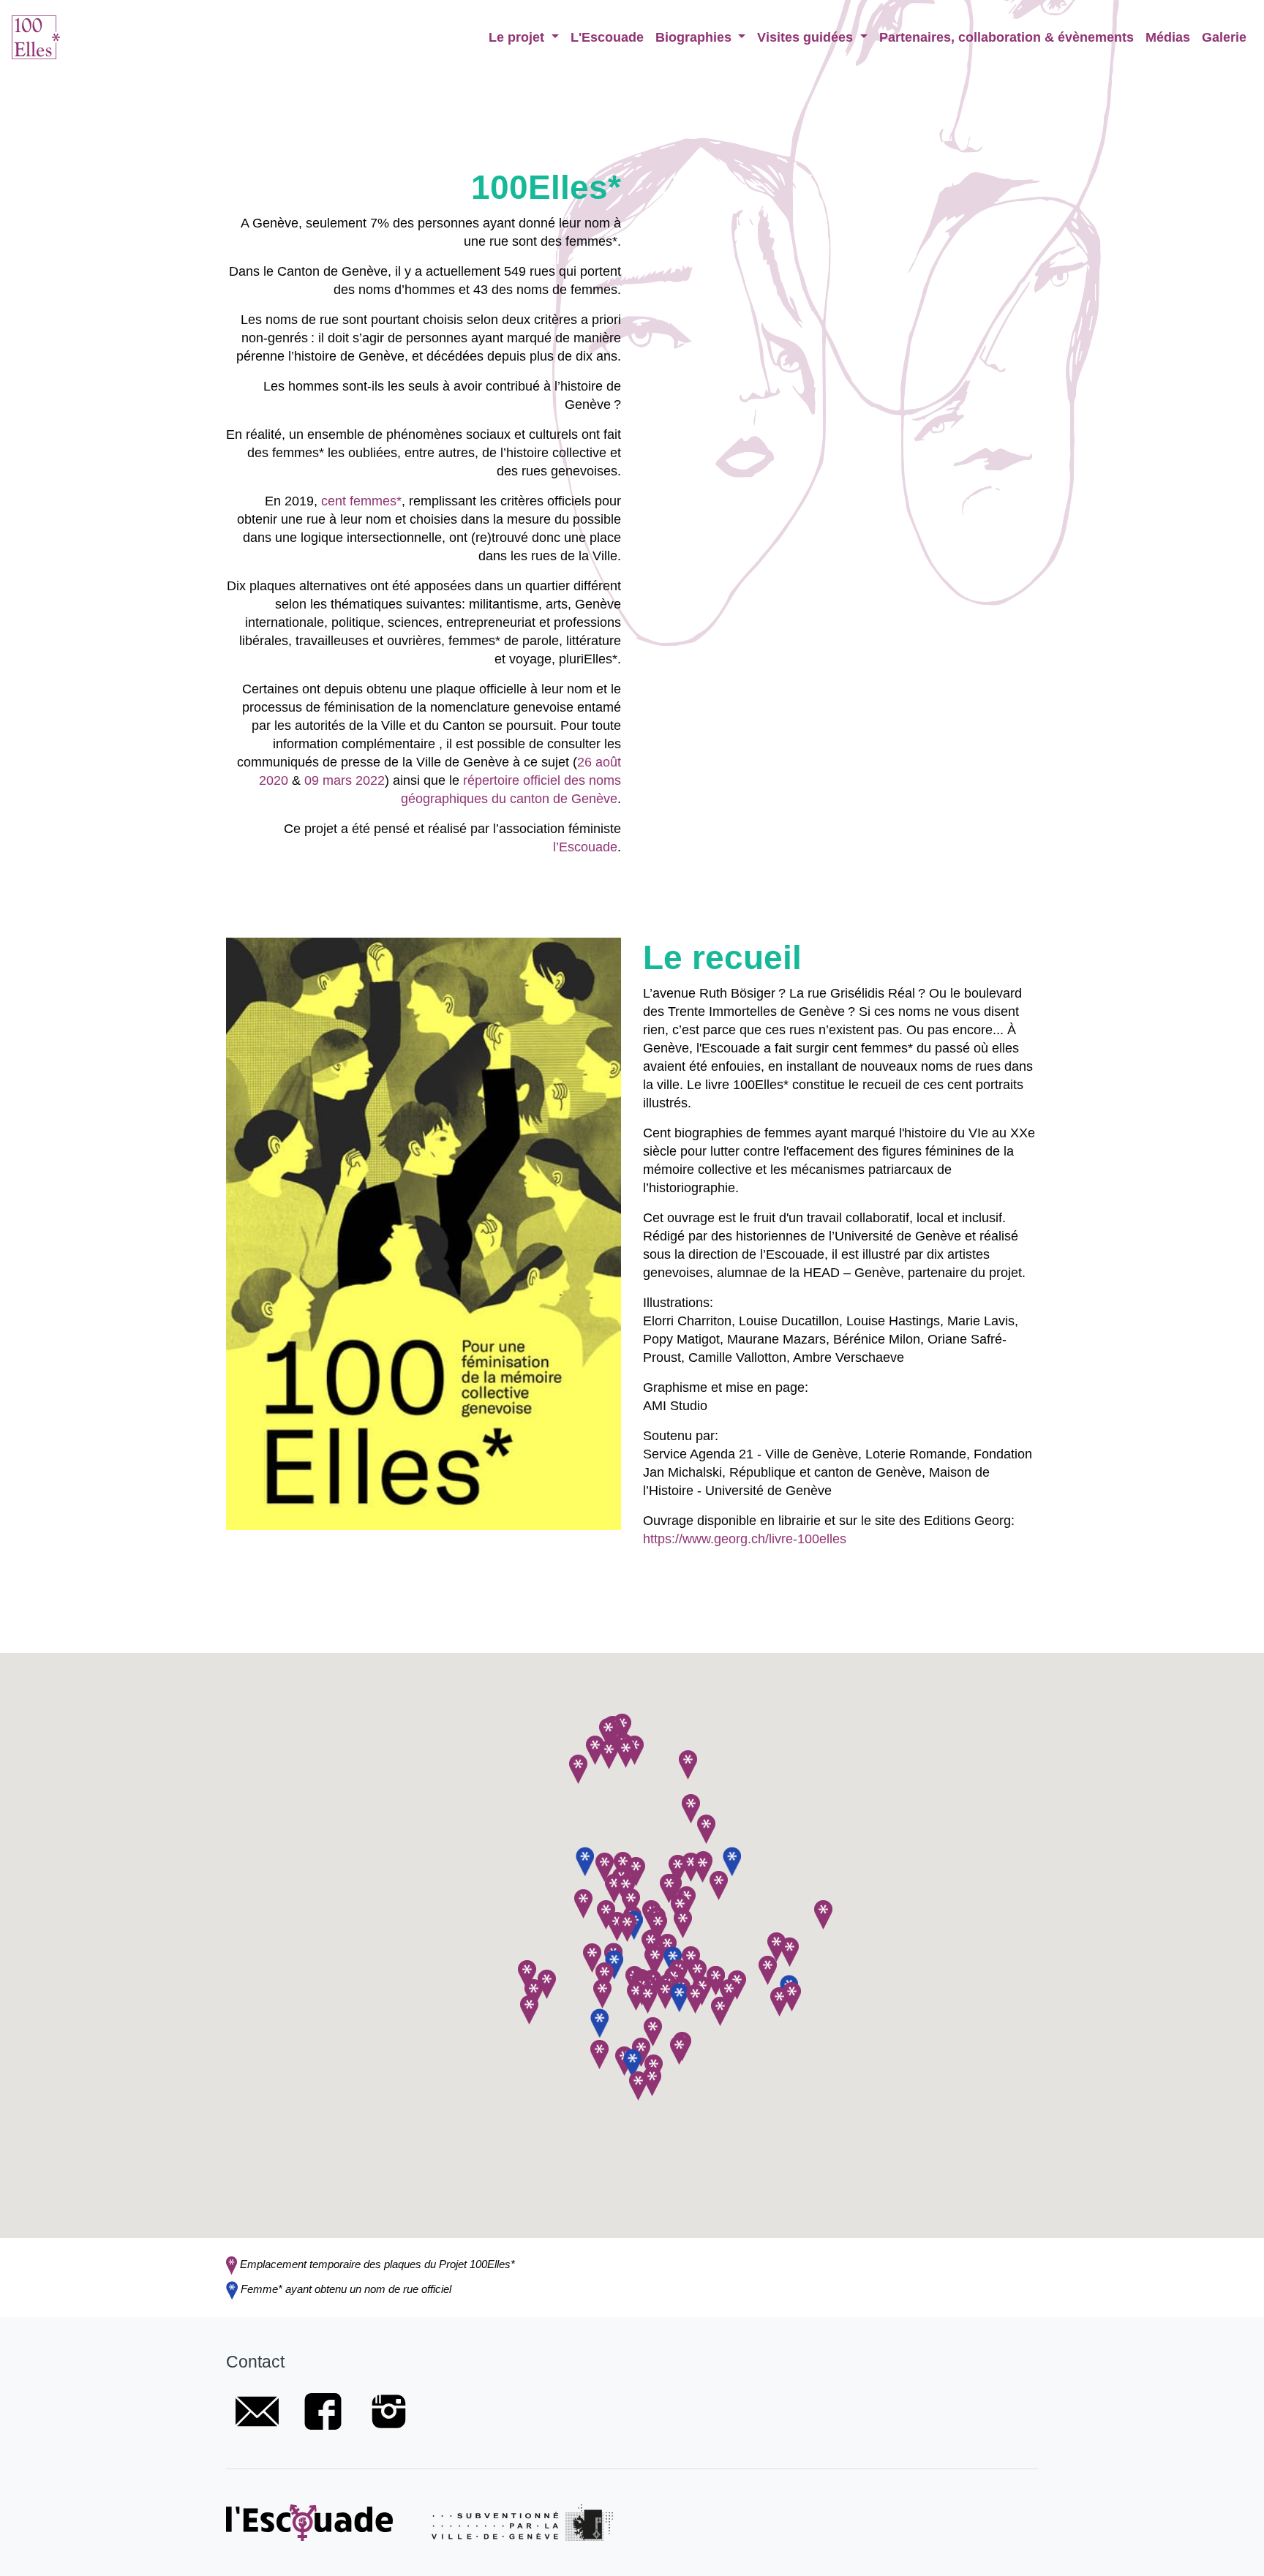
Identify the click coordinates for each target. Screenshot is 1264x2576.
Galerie (1224, 37)
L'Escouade (607, 37)
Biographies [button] (695, 37)
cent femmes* (361, 501)
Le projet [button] (518, 37)
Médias (1168, 37)
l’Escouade (585, 847)
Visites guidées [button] (807, 37)
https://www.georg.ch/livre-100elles (745, 1539)
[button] (631, 1903)
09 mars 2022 (345, 780)
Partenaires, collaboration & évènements (1007, 37)
